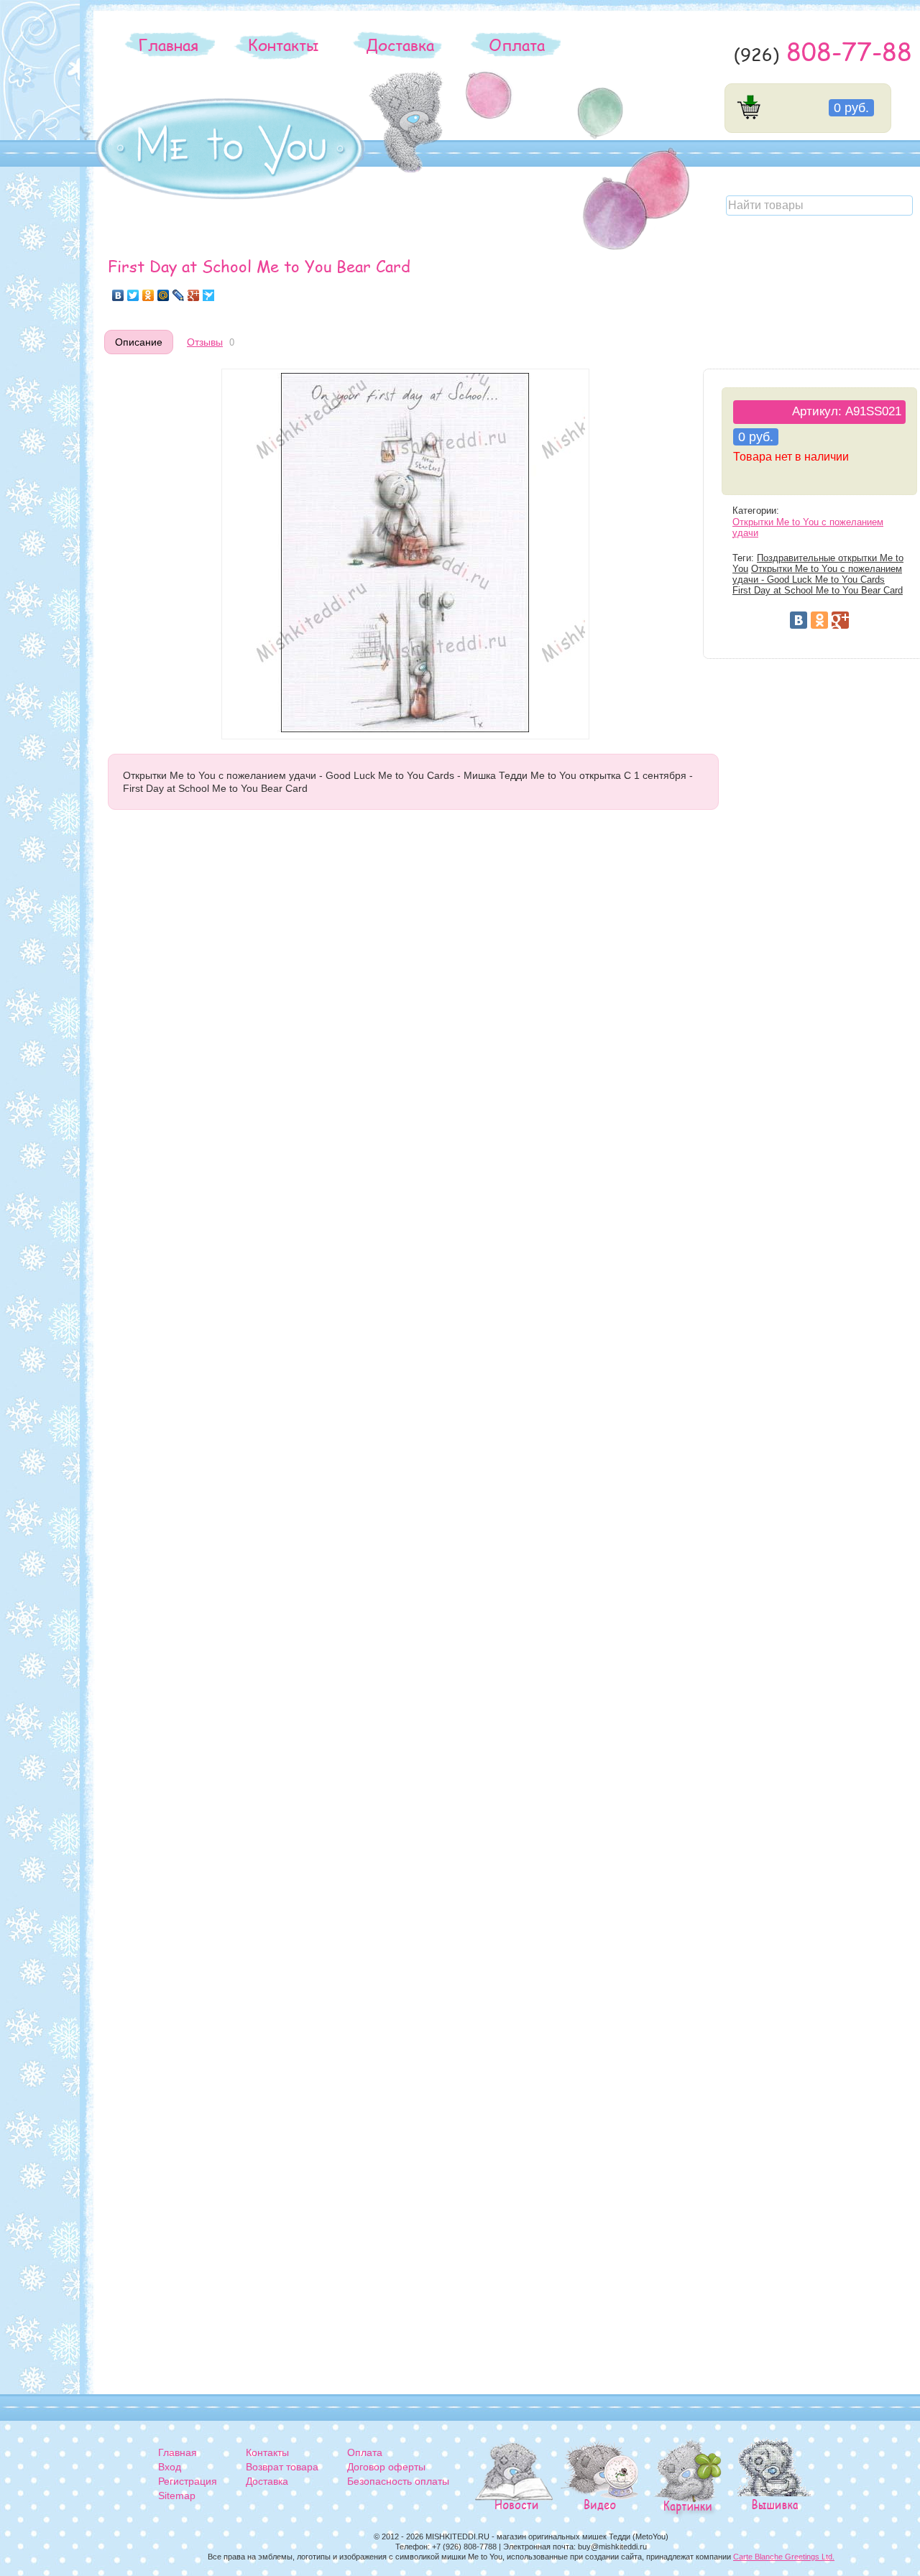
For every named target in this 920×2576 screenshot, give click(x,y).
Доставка (400, 45)
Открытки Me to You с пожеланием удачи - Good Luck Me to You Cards (817, 574)
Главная (168, 45)
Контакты (283, 45)
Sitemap (177, 2496)
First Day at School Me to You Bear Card (818, 591)
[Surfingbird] (209, 295)
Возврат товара (282, 2467)
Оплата (517, 45)
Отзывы (205, 342)
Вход (170, 2467)
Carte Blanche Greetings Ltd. (784, 2557)
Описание (139, 342)
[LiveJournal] (179, 295)
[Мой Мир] (164, 295)
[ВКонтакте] (118, 295)
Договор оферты (386, 2467)
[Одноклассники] (148, 295)
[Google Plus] (194, 295)
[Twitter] (133, 295)
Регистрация (188, 2481)
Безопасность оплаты (398, 2481)
